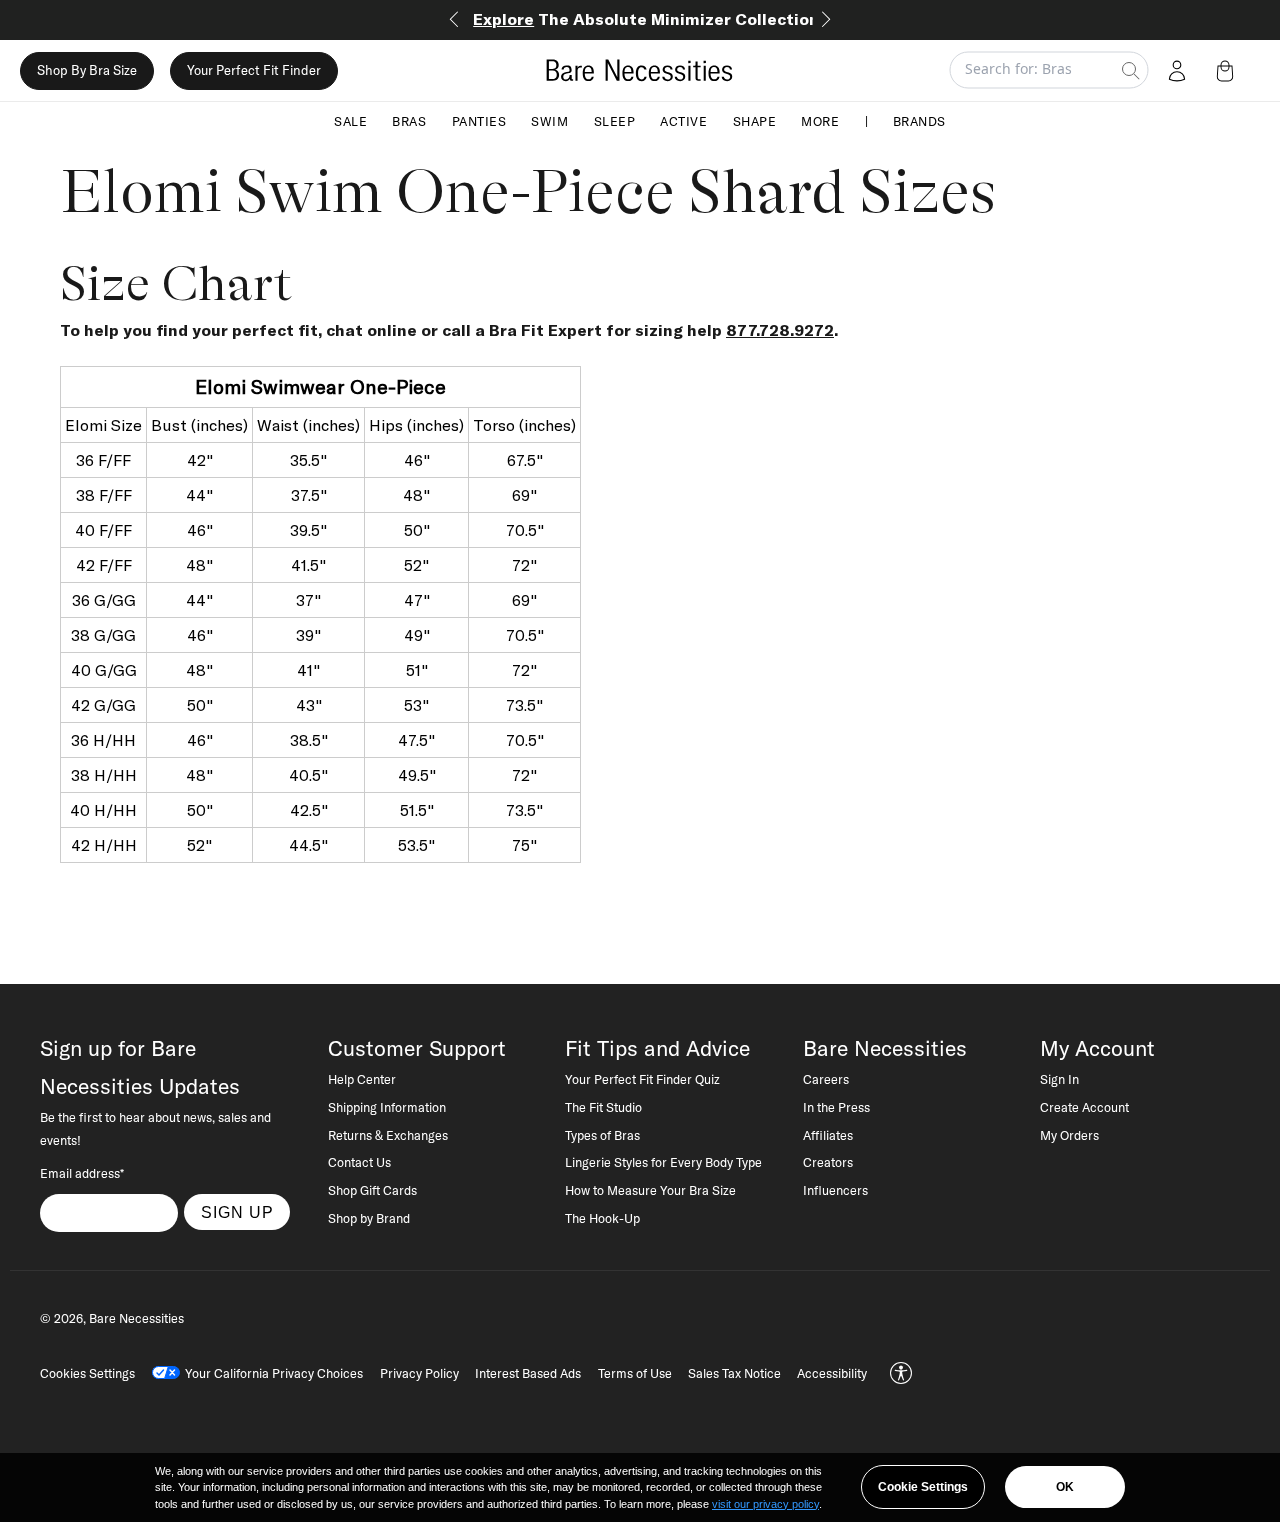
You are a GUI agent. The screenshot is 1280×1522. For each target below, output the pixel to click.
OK (1065, 1487)
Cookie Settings (923, 1487)
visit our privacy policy (765, 1504)
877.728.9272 (780, 330)
